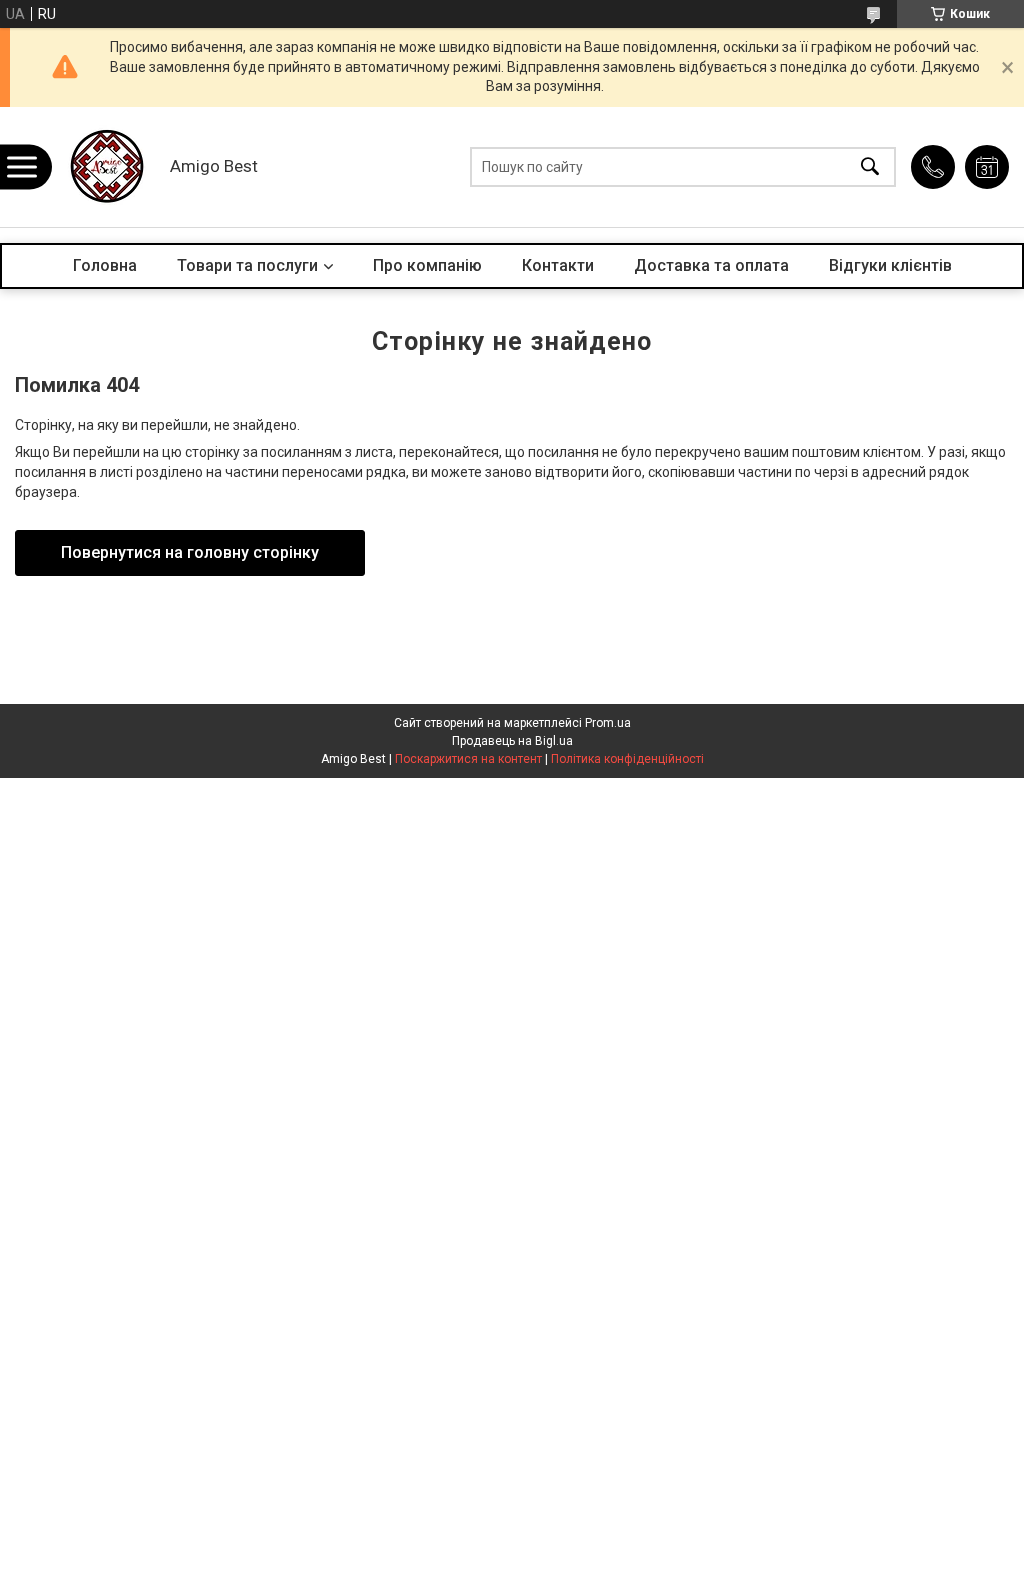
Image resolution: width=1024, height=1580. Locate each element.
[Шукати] (870, 167)
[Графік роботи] (987, 167)
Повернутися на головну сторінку (190, 552)
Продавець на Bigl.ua (512, 741)
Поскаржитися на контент (468, 759)
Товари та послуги (247, 265)
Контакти (558, 265)
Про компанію (427, 265)
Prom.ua (608, 723)
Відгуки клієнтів (890, 265)
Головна (105, 265)
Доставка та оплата (711, 265)
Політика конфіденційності (627, 759)
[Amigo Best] (105, 167)
